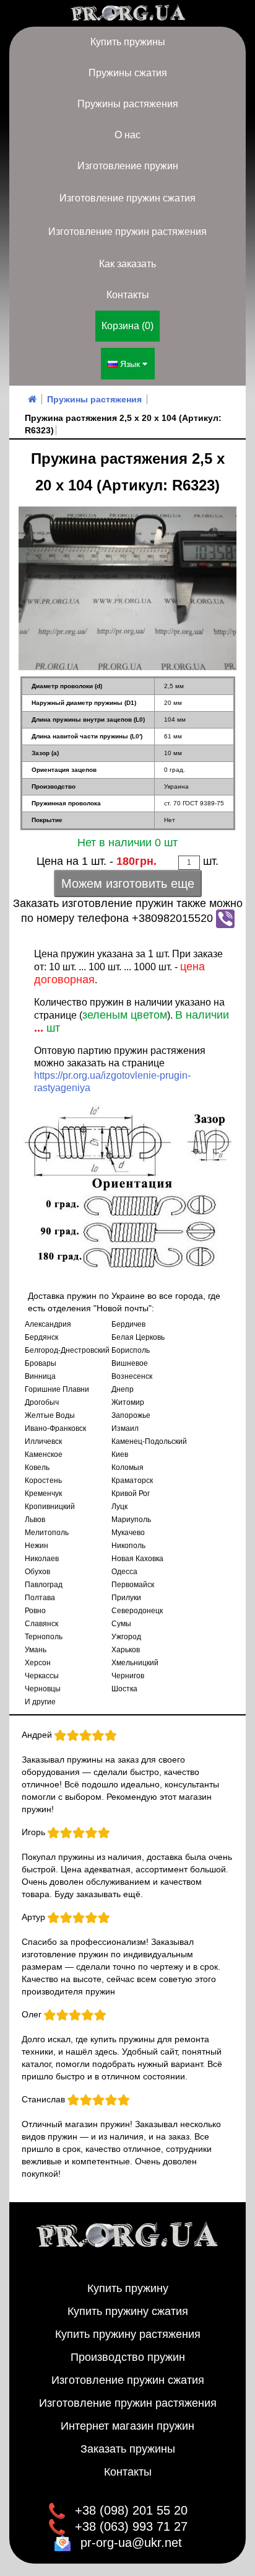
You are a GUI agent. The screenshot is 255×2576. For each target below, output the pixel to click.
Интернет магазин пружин (127, 2426)
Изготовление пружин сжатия (127, 198)
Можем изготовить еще (128, 883)
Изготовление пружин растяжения (127, 232)
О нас (127, 135)
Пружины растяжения (128, 104)
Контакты (128, 295)
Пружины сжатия (128, 73)
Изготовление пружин (128, 166)
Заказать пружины (128, 2449)
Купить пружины (128, 42)
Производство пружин (128, 2357)
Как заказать (127, 264)
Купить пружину (128, 2288)
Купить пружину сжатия (128, 2311)
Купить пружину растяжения (128, 2334)
